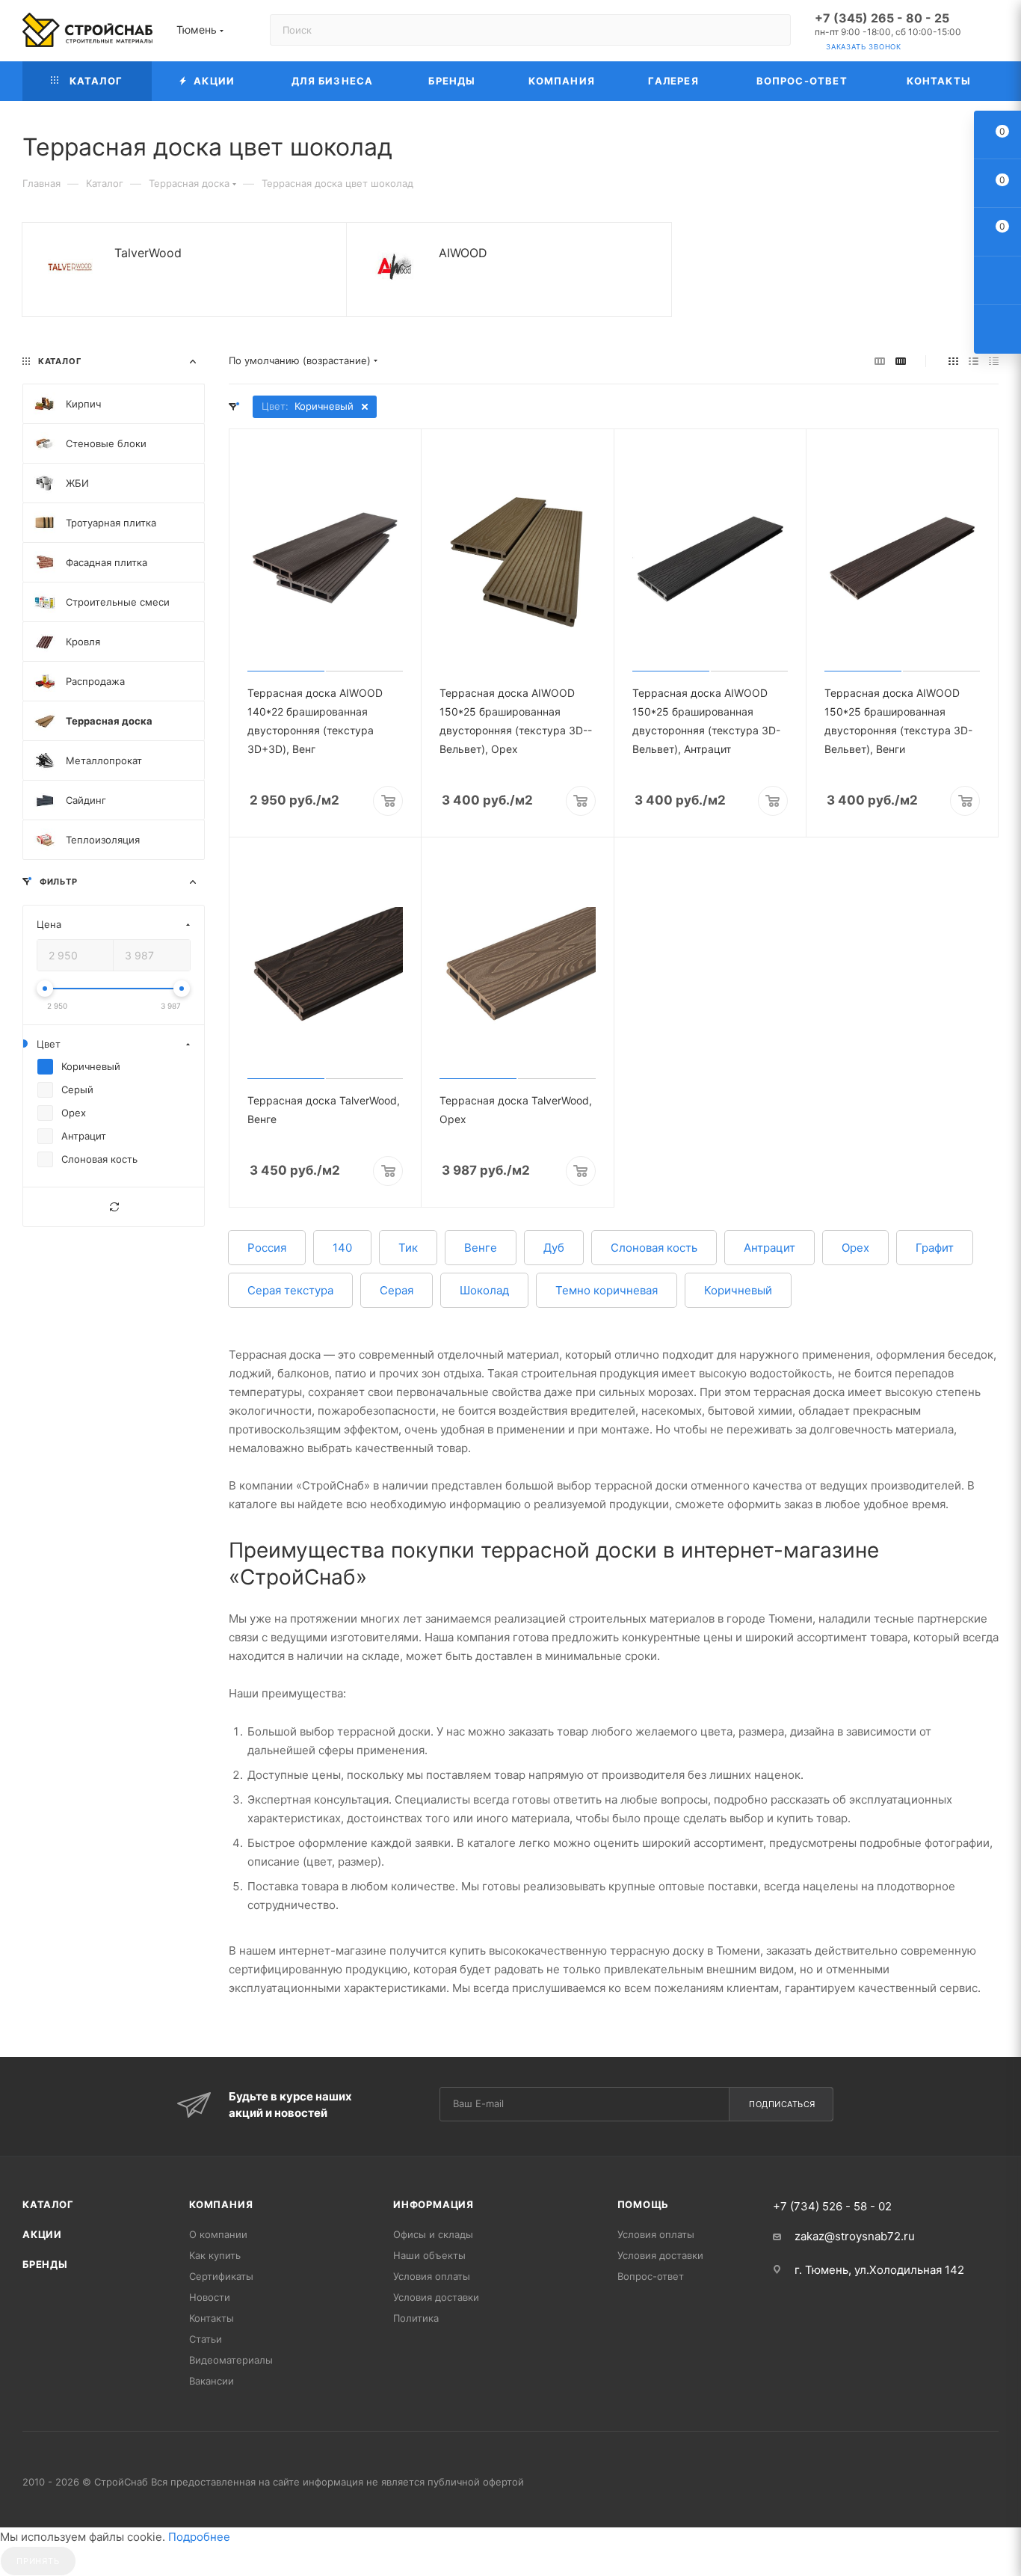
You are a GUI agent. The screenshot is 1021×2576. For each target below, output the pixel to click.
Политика (416, 2318)
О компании (218, 2234)
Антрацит (769, 1248)
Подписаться (782, 2104)
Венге (481, 1248)
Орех (855, 1248)
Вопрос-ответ (651, 2276)
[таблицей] (994, 361)
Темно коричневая (607, 1290)
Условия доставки (436, 2297)
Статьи (206, 2339)
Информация (434, 2204)
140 (342, 1248)
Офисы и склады (433, 2234)
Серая (397, 1290)
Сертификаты (221, 2276)
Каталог (48, 2204)
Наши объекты (429, 2255)
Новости (210, 2297)
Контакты (212, 2318)
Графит (935, 1248)
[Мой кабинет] (992, 33)
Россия (267, 1248)
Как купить (215, 2255)
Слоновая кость (654, 1248)
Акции (42, 2234)
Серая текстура (290, 1290)
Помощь (644, 2204)
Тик (408, 1248)
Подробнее (199, 2537)
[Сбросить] (114, 1207)
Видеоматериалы (231, 2360)
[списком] (974, 361)
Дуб (554, 1248)
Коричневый (738, 1290)
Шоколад (484, 1290)
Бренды (45, 2264)
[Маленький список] (880, 361)
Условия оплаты (432, 2276)
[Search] (772, 30)
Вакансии (212, 2381)
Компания (221, 2204)
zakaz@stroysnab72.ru (855, 2236)
